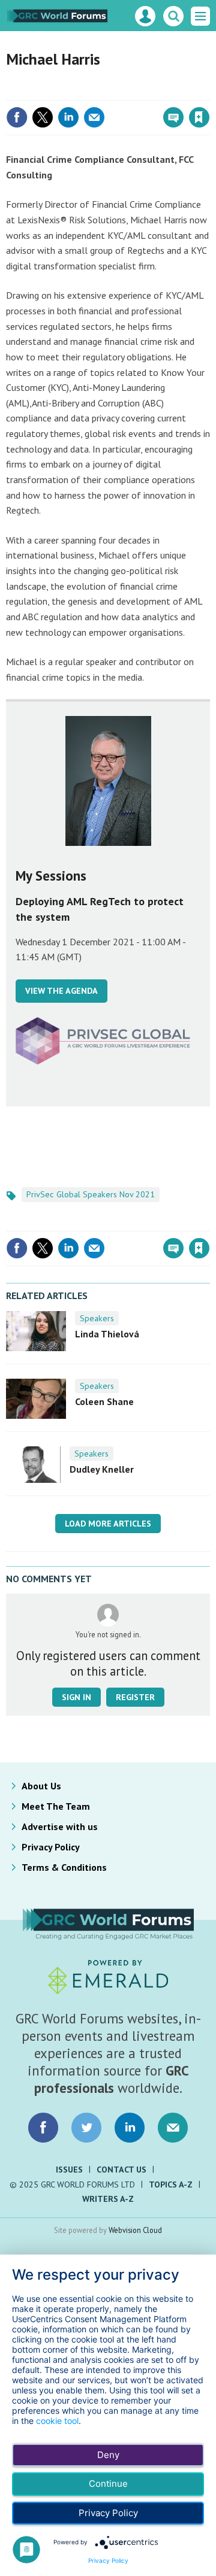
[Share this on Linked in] (68, 117)
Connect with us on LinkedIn (130, 2128)
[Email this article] (94, 117)
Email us (173, 2128)
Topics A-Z (171, 2184)
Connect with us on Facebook (43, 2128)
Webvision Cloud (135, 2230)
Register (135, 1697)
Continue (108, 2484)
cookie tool (57, 2421)
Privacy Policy (51, 1847)
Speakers (97, 1318)
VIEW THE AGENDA (61, 991)
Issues (69, 2170)
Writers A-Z (108, 2199)
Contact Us (121, 2170)
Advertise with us (60, 1826)
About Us (41, 1786)
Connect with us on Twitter (86, 2128)
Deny (108, 2455)
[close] (208, 92)
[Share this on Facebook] (17, 117)
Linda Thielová (107, 1334)
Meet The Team (56, 1806)
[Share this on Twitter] (43, 117)
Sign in (58, 92)
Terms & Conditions (64, 1867)
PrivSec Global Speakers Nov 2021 (91, 1194)
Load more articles (108, 1524)
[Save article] (199, 117)
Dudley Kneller (102, 1469)
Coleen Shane (104, 1401)
